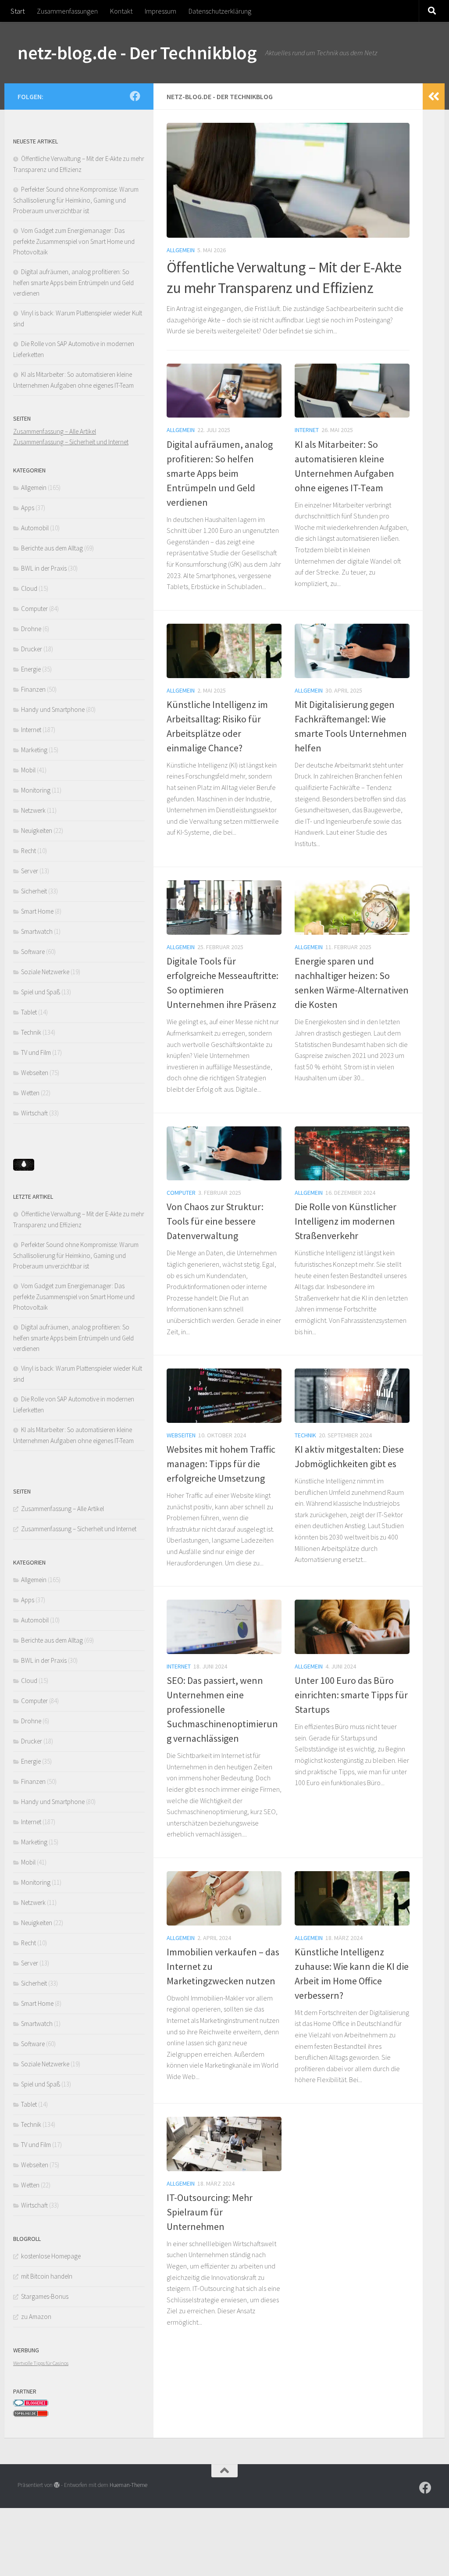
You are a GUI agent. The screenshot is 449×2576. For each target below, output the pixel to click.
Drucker (32, 649)
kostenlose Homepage (51, 2256)
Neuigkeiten (37, 831)
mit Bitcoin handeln (47, 2276)
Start (18, 11)
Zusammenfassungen (67, 11)
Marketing (34, 750)
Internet (307, 430)
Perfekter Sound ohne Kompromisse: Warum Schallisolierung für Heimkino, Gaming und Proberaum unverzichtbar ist (76, 200)
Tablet (29, 1012)
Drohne (31, 629)
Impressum (160, 11)
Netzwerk (33, 810)
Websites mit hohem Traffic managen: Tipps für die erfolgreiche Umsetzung (221, 1464)
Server (30, 871)
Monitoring (36, 790)
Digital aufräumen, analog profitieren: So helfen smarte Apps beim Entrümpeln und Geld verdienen (220, 473)
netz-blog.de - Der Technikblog (137, 53)
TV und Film (36, 1052)
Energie (31, 669)
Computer (181, 1193)
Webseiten (181, 1435)
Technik (305, 1435)
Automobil (35, 528)
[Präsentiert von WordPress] (57, 2485)
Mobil (28, 770)
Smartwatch (37, 931)
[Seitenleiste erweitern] (434, 96)
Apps (28, 508)
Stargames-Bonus (45, 2296)
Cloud (29, 588)
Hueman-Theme (128, 2485)
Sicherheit (34, 891)
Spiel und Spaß (41, 992)
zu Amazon (36, 2317)
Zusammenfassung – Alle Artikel (55, 431)
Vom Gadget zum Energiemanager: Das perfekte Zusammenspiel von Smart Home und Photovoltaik (74, 241)
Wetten (30, 1093)
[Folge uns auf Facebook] (135, 96)
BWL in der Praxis (44, 568)
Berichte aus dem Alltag (52, 548)
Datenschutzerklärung (220, 11)
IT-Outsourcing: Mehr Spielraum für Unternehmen (210, 2212)
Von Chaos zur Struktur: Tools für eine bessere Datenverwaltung (215, 1221)
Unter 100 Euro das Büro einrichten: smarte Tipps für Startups (351, 1695)
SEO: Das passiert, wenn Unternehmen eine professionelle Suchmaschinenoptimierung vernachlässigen (222, 1709)
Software (33, 952)
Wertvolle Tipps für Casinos (41, 2363)
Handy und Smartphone (53, 709)
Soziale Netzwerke (45, 972)
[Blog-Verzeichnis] (31, 2404)
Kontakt (121, 11)
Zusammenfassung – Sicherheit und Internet (71, 442)
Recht (29, 851)
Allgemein (181, 250)
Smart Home (37, 911)
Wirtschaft (34, 1113)
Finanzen (33, 689)
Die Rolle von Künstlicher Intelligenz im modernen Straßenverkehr (346, 1221)
